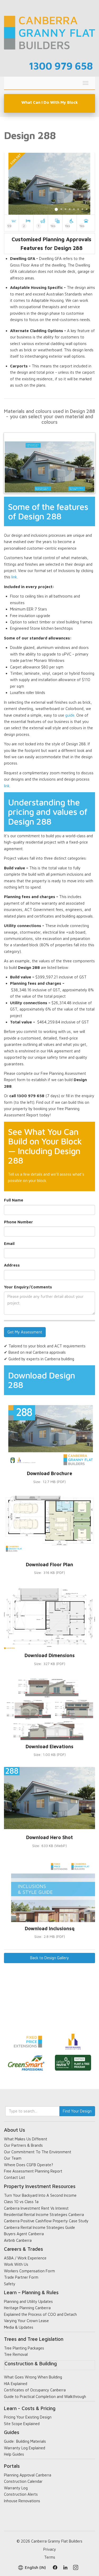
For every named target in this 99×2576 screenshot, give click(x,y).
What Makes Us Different (26, 2139)
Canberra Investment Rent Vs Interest (36, 2208)
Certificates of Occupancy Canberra (35, 2390)
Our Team (13, 2158)
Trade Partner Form (21, 2277)
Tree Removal (16, 2354)
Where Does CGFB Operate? (29, 2165)
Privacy (50, 2549)
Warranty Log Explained (25, 2448)
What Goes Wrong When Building (33, 2377)
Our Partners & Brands (23, 2145)
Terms (50, 2557)
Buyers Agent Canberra (24, 2234)
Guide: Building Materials (25, 2441)
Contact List (15, 2177)
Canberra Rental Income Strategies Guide (39, 2227)
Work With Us (16, 2264)
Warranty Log (16, 2488)
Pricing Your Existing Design (28, 2417)
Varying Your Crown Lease (26, 2321)
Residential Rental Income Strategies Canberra (44, 2215)
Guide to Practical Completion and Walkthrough (45, 2397)
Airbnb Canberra (18, 2240)
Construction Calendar (23, 2481)
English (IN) (35, 2567)
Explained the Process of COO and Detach (40, 2314)
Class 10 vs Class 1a (21, 2202)
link (14, 577)
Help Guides (14, 2454)
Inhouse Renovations (22, 2501)
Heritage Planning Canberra (27, 2308)
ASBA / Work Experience (25, 2258)
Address (12, 1265)
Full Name (14, 1200)
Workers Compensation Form (29, 2271)
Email (9, 1243)
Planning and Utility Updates (28, 2301)
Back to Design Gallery (49, 1958)
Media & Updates (19, 2327)
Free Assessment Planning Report (33, 2171)
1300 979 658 (61, 66)
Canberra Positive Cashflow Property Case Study (46, 2221)
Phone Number (18, 1222)
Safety (10, 2284)
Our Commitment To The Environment (38, 2152)
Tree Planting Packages (24, 2348)
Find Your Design (77, 2111)
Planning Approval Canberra (28, 2475)
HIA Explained (16, 2384)
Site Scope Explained (22, 2424)
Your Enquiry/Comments (28, 1287)
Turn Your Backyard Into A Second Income (40, 2195)
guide (70, 715)
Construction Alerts (21, 2494)
